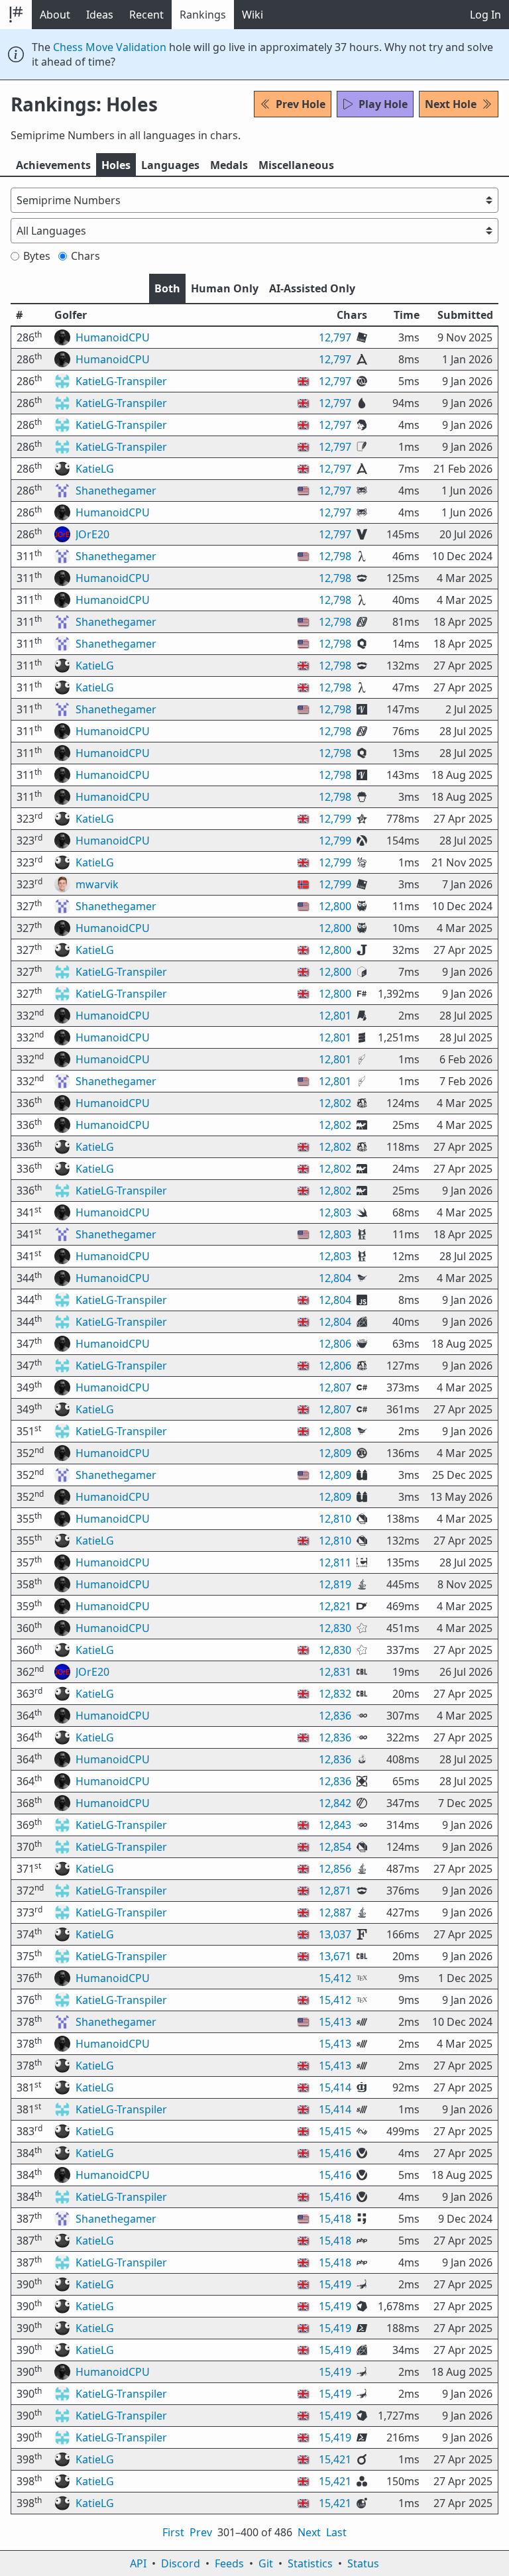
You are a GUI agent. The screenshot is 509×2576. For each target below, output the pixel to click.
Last (336, 2532)
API (138, 2563)
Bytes (37, 256)
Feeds (229, 2563)
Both (167, 288)
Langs (170, 165)
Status (363, 2563)
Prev (201, 2532)
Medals (229, 165)
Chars (85, 256)
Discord (181, 2563)
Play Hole (383, 104)
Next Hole (451, 104)
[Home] (16, 15)
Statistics (310, 2563)
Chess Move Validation (110, 47)
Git (266, 2563)
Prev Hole (301, 104)
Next (309, 2532)
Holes (116, 165)
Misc (296, 165)
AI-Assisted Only (312, 288)
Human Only (225, 288)
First (173, 2532)
